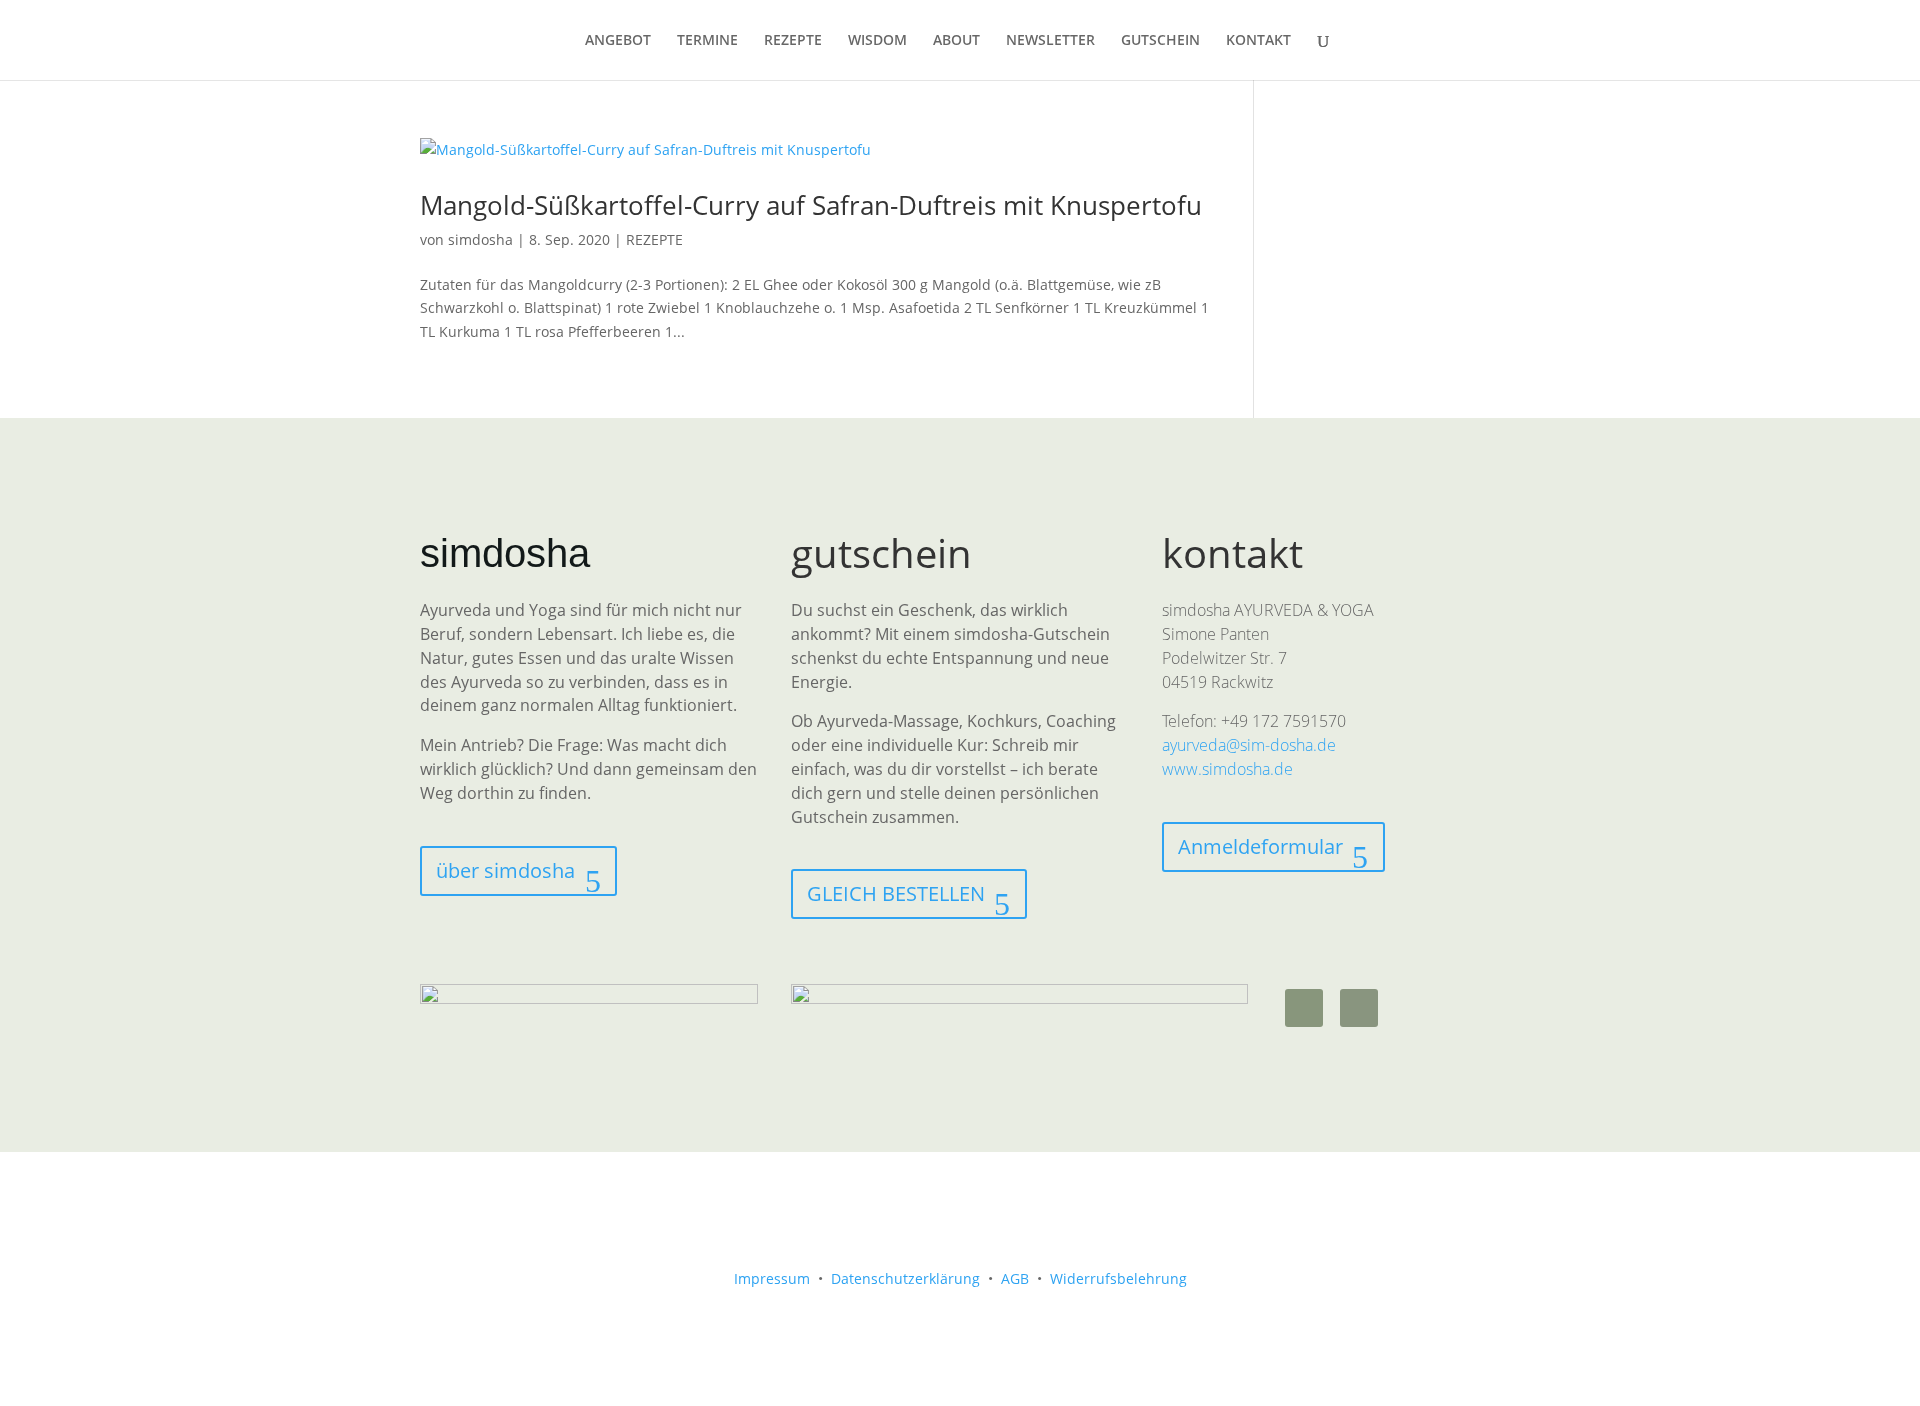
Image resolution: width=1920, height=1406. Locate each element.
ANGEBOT (618, 41)
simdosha (480, 239)
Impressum (772, 1278)
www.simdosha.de (1227, 769)
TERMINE (707, 41)
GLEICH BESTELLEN (896, 893)
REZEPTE (793, 41)
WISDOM (877, 41)
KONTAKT (1258, 41)
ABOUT (956, 41)
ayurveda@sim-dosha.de (1249, 745)
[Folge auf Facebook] (1359, 1008)
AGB (1015, 1278)
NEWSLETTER (1050, 41)
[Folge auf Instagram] (1304, 1008)
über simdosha (505, 870)
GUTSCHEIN (1160, 41)
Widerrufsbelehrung (1118, 1278)
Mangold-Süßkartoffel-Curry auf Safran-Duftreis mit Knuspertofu (811, 205)
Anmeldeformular (1260, 846)
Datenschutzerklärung (905, 1278)
